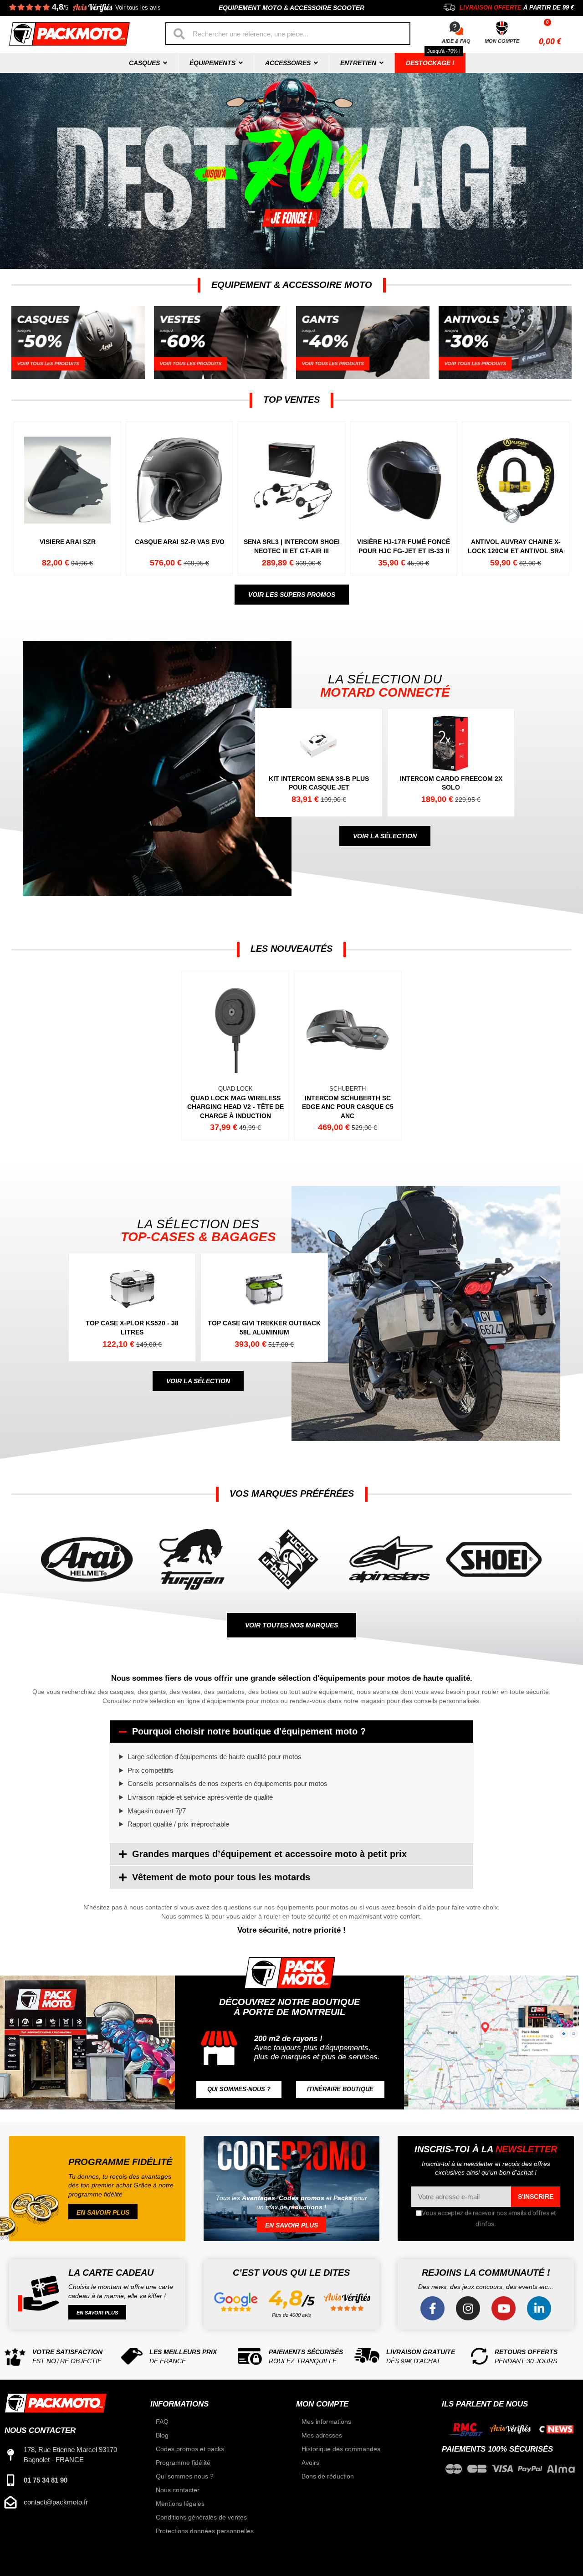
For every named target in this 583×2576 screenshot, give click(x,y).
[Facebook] (432, 2308)
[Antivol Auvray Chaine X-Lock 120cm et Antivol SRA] (515, 498)
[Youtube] (504, 2308)
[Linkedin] (539, 2308)
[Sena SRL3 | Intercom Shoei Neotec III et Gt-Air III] (291, 498)
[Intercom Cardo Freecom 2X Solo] (455, 762)
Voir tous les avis (138, 8)
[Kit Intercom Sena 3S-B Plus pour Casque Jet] (323, 762)
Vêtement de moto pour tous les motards (221, 1877)
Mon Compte (502, 41)
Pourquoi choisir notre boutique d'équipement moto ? (249, 1731)
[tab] (291, 1732)
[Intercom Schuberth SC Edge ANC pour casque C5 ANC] (347, 1056)
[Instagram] (468, 2308)
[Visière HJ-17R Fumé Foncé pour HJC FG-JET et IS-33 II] (403, 498)
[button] (292, 595)
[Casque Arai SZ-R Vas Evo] (179, 498)
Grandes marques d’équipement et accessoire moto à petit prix (269, 1854)
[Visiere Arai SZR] (67, 498)
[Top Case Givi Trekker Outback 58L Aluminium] (268, 1307)
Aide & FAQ (456, 41)
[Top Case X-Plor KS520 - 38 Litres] (136, 1307)
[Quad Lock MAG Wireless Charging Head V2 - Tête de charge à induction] (235, 1056)
